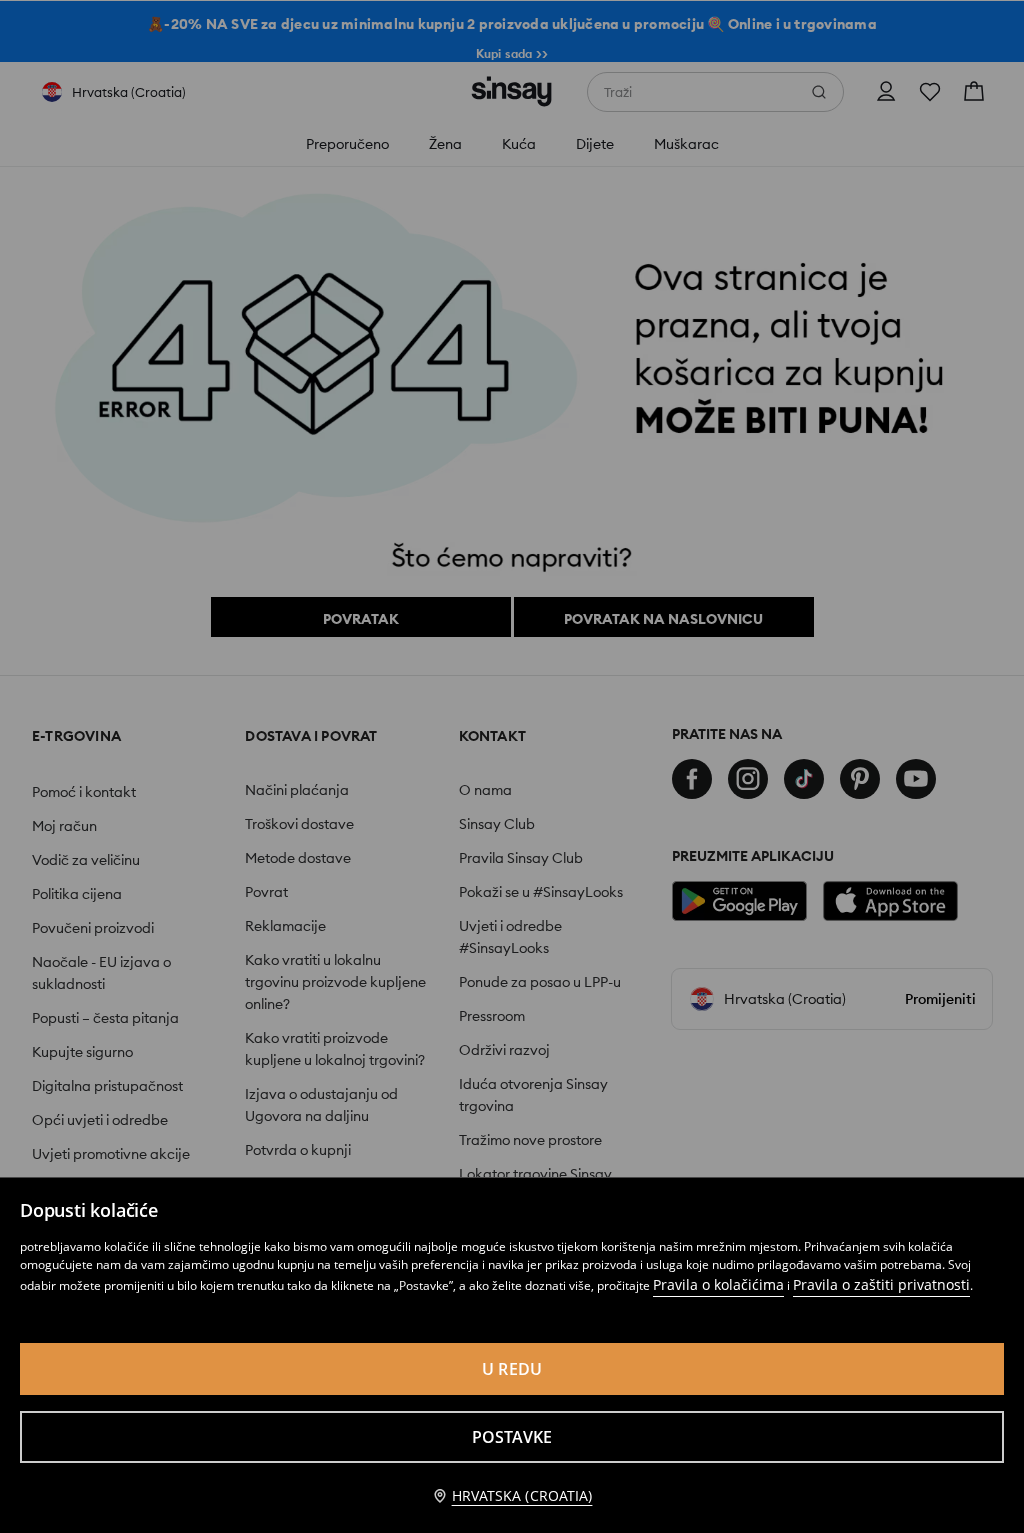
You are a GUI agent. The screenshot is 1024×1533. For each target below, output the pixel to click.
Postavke (512, 1437)
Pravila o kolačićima (718, 1284)
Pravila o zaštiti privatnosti (881, 1284)
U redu (512, 1369)
